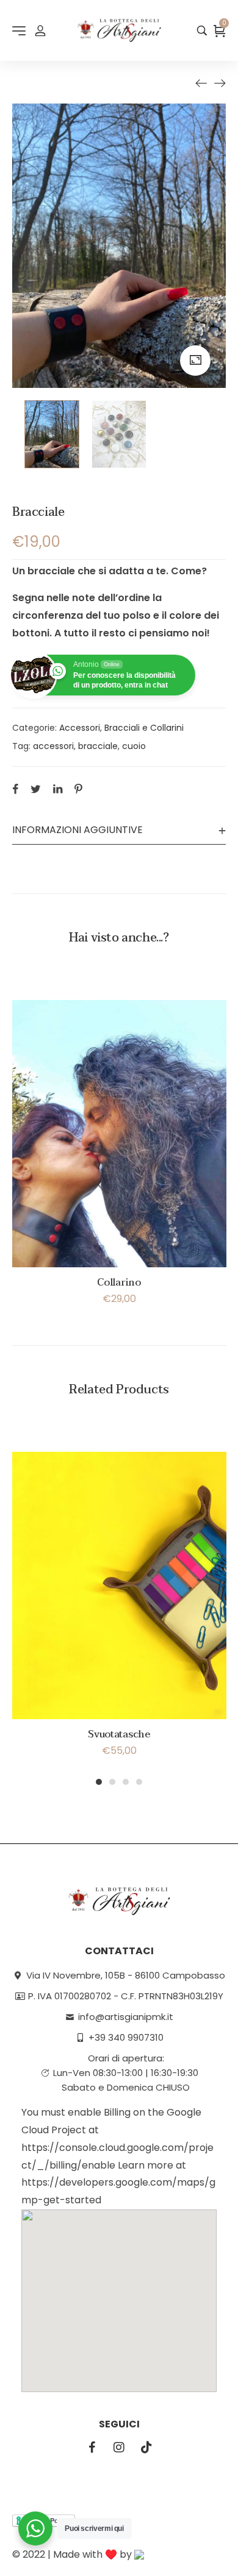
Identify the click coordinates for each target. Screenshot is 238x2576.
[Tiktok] (146, 2448)
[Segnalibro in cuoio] (201, 83)
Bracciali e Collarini (144, 728)
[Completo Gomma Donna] (220, 83)
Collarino (119, 1283)
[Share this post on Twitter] (36, 789)
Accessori (80, 728)
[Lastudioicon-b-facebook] (92, 2448)
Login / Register (40, 30)
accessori (53, 746)
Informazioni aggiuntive (78, 830)
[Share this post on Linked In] (58, 789)
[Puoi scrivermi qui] (35, 2528)
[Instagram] (119, 2448)
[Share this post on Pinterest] (78, 789)
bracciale (98, 746)
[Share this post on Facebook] (15, 789)
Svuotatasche (119, 1734)
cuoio (134, 746)
